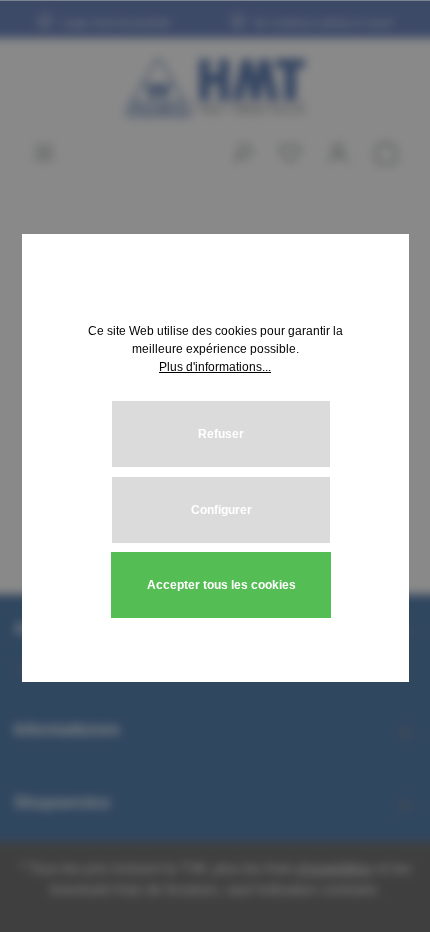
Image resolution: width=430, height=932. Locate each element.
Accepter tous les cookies (221, 585)
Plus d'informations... (215, 367)
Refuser (221, 434)
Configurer (221, 510)
